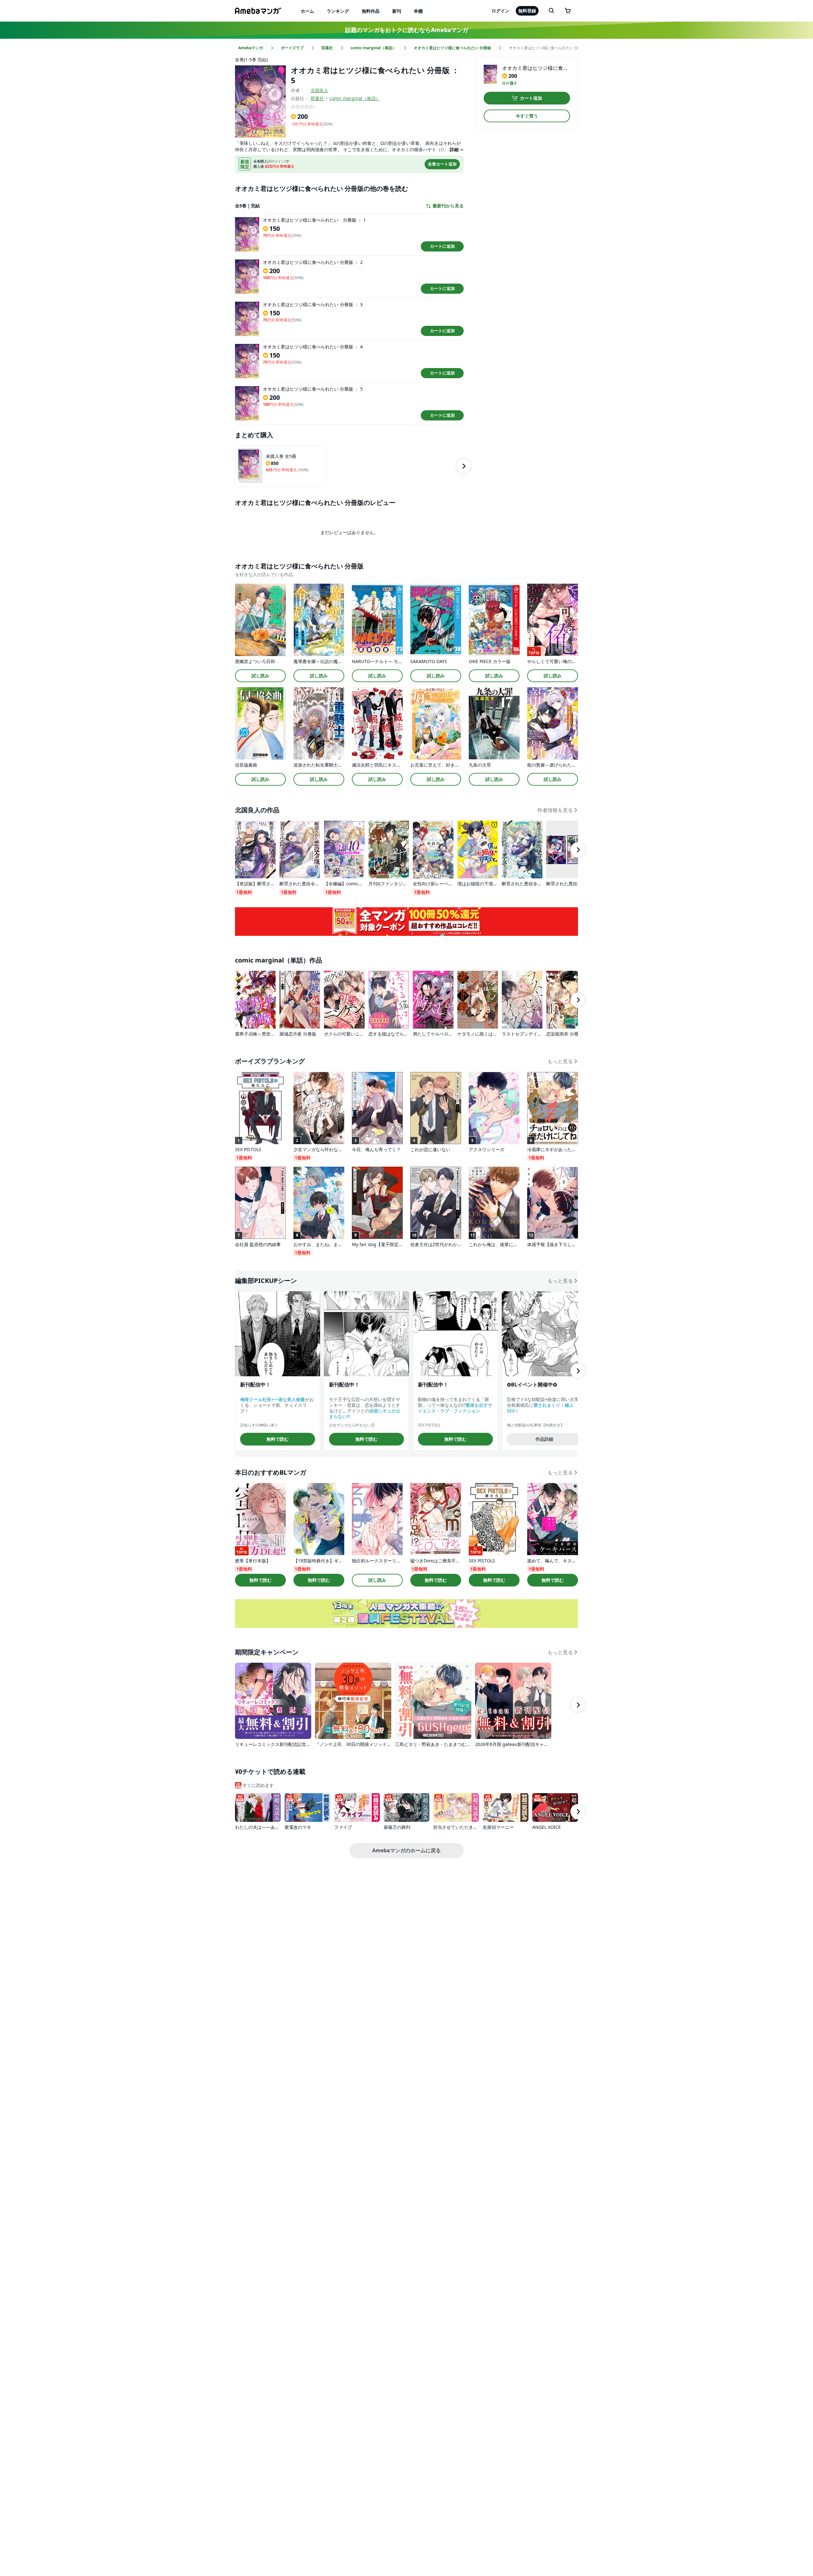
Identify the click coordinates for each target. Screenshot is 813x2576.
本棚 (418, 11)
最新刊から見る (448, 206)
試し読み (260, 676)
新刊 (397, 11)
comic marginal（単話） (355, 98)
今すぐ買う (527, 116)
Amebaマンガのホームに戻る (406, 1850)
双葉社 (317, 98)
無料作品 (371, 11)
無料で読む (278, 1439)
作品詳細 (544, 1439)
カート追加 (531, 98)
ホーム (307, 11)
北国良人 (319, 90)
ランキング (338, 11)
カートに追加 (442, 246)
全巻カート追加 (442, 164)
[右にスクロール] (464, 466)
